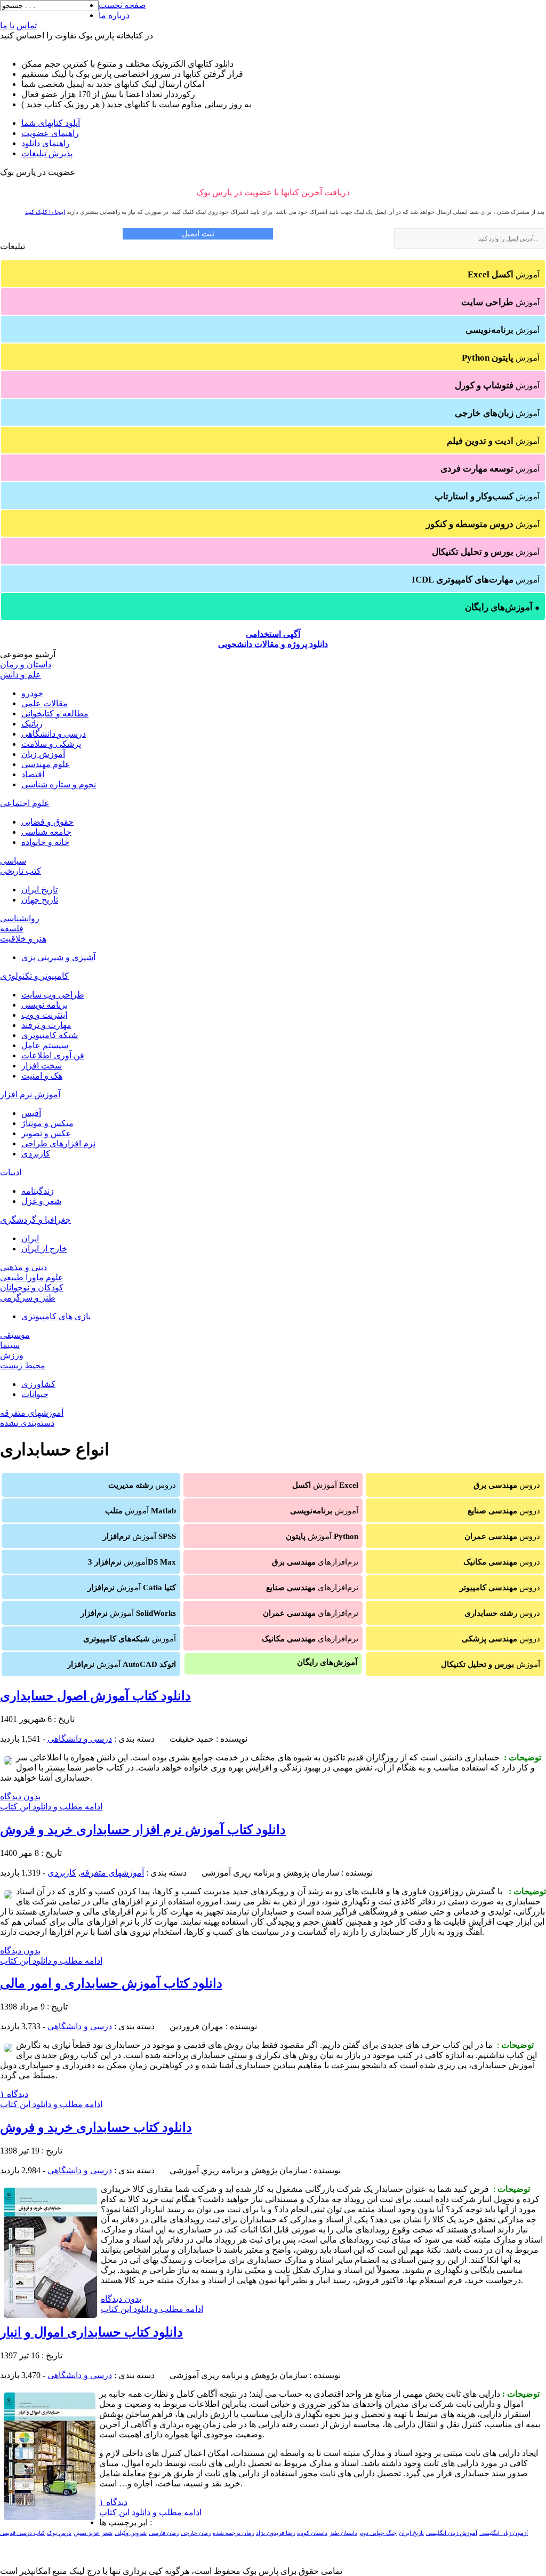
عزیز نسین (87, 2533)
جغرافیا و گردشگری (35, 1220)
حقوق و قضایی (47, 822)
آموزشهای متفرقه (32, 1413)
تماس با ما (18, 25)
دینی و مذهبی (23, 1267)
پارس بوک (59, 2533)
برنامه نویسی (45, 1005)
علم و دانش (21, 675)
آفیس (31, 1113)
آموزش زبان (43, 754)
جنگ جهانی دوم (378, 2533)
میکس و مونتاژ (47, 1123)
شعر (107, 2533)
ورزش (12, 1355)
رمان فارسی (164, 2533)
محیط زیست (23, 1365)
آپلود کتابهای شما (51, 123)
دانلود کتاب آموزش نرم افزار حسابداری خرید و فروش (143, 1830)
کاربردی (36, 1154)
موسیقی (15, 1335)
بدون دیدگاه (20, 1796)
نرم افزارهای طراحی (58, 1143)
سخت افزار (42, 1066)
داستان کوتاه (312, 2533)
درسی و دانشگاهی (54, 734)
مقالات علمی (45, 703)
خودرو (32, 693)
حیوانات (35, 1394)
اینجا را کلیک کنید (45, 212)
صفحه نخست (122, 5)
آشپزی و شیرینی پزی (58, 957)
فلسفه (12, 928)
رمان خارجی (196, 2533)
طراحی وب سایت (53, 995)
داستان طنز (343, 2533)
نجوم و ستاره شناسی (59, 784)
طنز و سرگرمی (28, 1298)
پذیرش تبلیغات (47, 153)
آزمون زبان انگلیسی (504, 2533)
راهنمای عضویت (50, 133)
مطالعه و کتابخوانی (55, 713)
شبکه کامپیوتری (50, 1035)
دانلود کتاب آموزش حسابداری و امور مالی (111, 1983)
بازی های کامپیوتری (56, 1316)
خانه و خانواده (45, 842)
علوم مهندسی (46, 764)
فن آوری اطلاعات (53, 1055)
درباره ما (114, 15)
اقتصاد (33, 774)
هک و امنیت (42, 1076)
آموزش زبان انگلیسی (452, 2533)
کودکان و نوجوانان (32, 1287)
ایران (30, 1238)
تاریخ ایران (39, 890)
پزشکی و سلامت (51, 744)
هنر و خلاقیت (23, 939)
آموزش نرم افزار (30, 1094)
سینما (10, 1345)
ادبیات (11, 1172)
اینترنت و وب (44, 1015)
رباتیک (32, 724)
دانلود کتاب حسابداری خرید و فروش (96, 2127)
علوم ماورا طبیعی (32, 1277)
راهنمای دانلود (46, 143)
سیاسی (13, 861)
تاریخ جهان (40, 900)
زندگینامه (38, 1191)
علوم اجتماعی (25, 803)
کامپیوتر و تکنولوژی (34, 976)
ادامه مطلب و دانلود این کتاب (51, 1807)
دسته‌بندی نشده (27, 1423)
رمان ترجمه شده (233, 2533)
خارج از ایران (44, 1249)
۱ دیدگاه (14, 2094)
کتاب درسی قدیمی (22, 2533)
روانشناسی (20, 918)
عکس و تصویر (46, 1133)
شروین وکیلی (131, 2533)
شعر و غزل (41, 1201)
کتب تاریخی (21, 871)
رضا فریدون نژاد (275, 2533)
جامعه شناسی (46, 832)
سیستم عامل (45, 1045)
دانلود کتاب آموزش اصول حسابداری (95, 1696)
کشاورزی (38, 1384)
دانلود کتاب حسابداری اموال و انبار (91, 2332)
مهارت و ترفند (46, 1025)
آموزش (504, 274)
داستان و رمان (26, 664)
